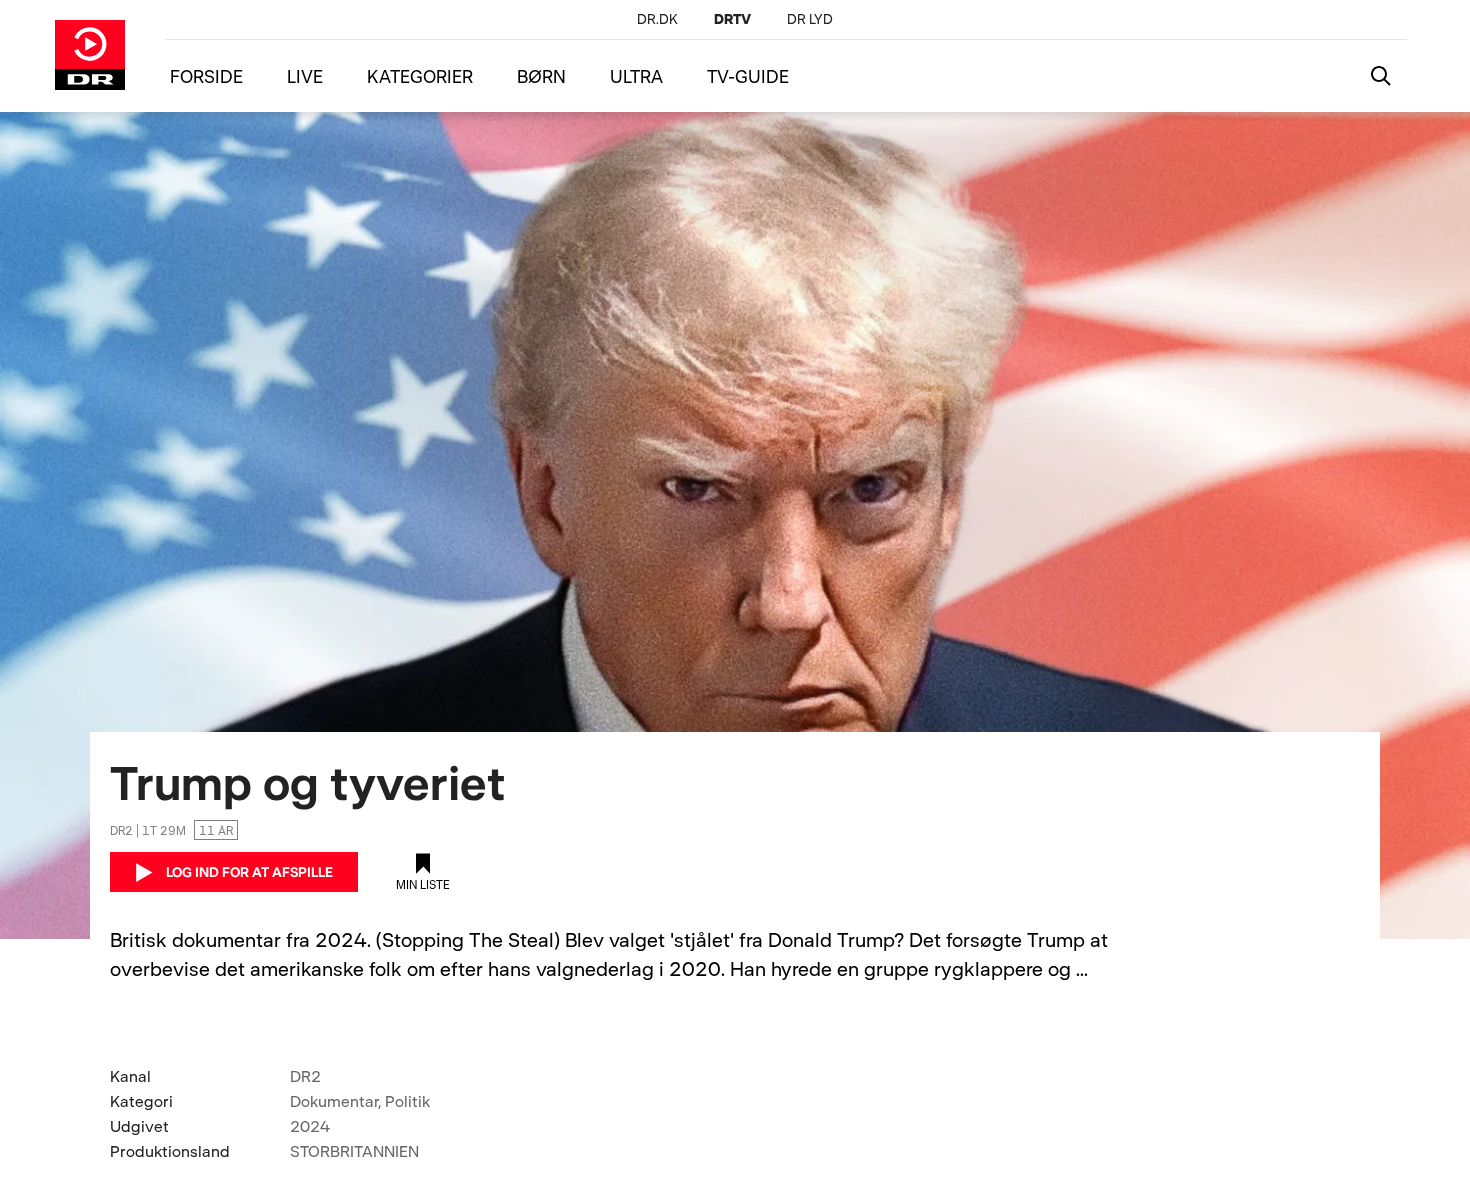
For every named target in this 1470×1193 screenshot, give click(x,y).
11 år (216, 830)
